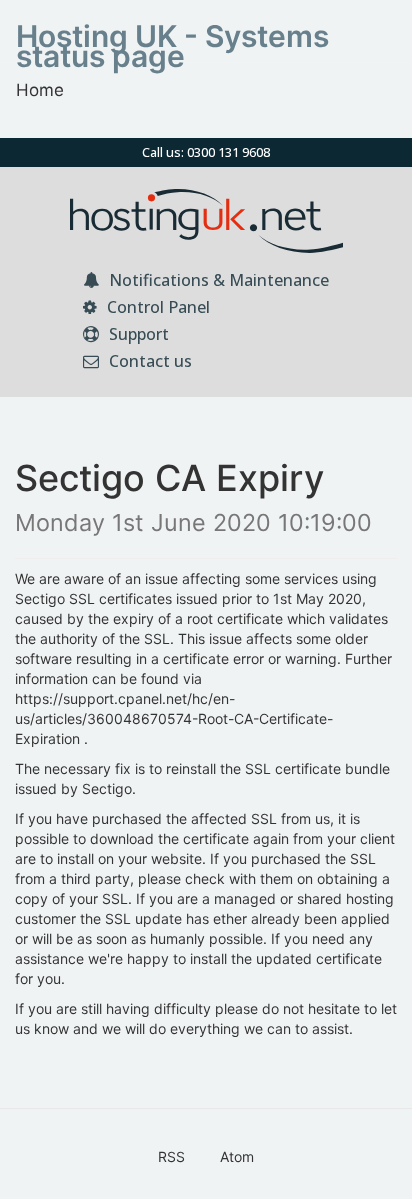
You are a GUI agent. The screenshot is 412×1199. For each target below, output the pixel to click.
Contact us (148, 361)
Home (40, 90)
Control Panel (156, 307)
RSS (171, 1156)
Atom (237, 1156)
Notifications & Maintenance (217, 280)
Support (137, 334)
